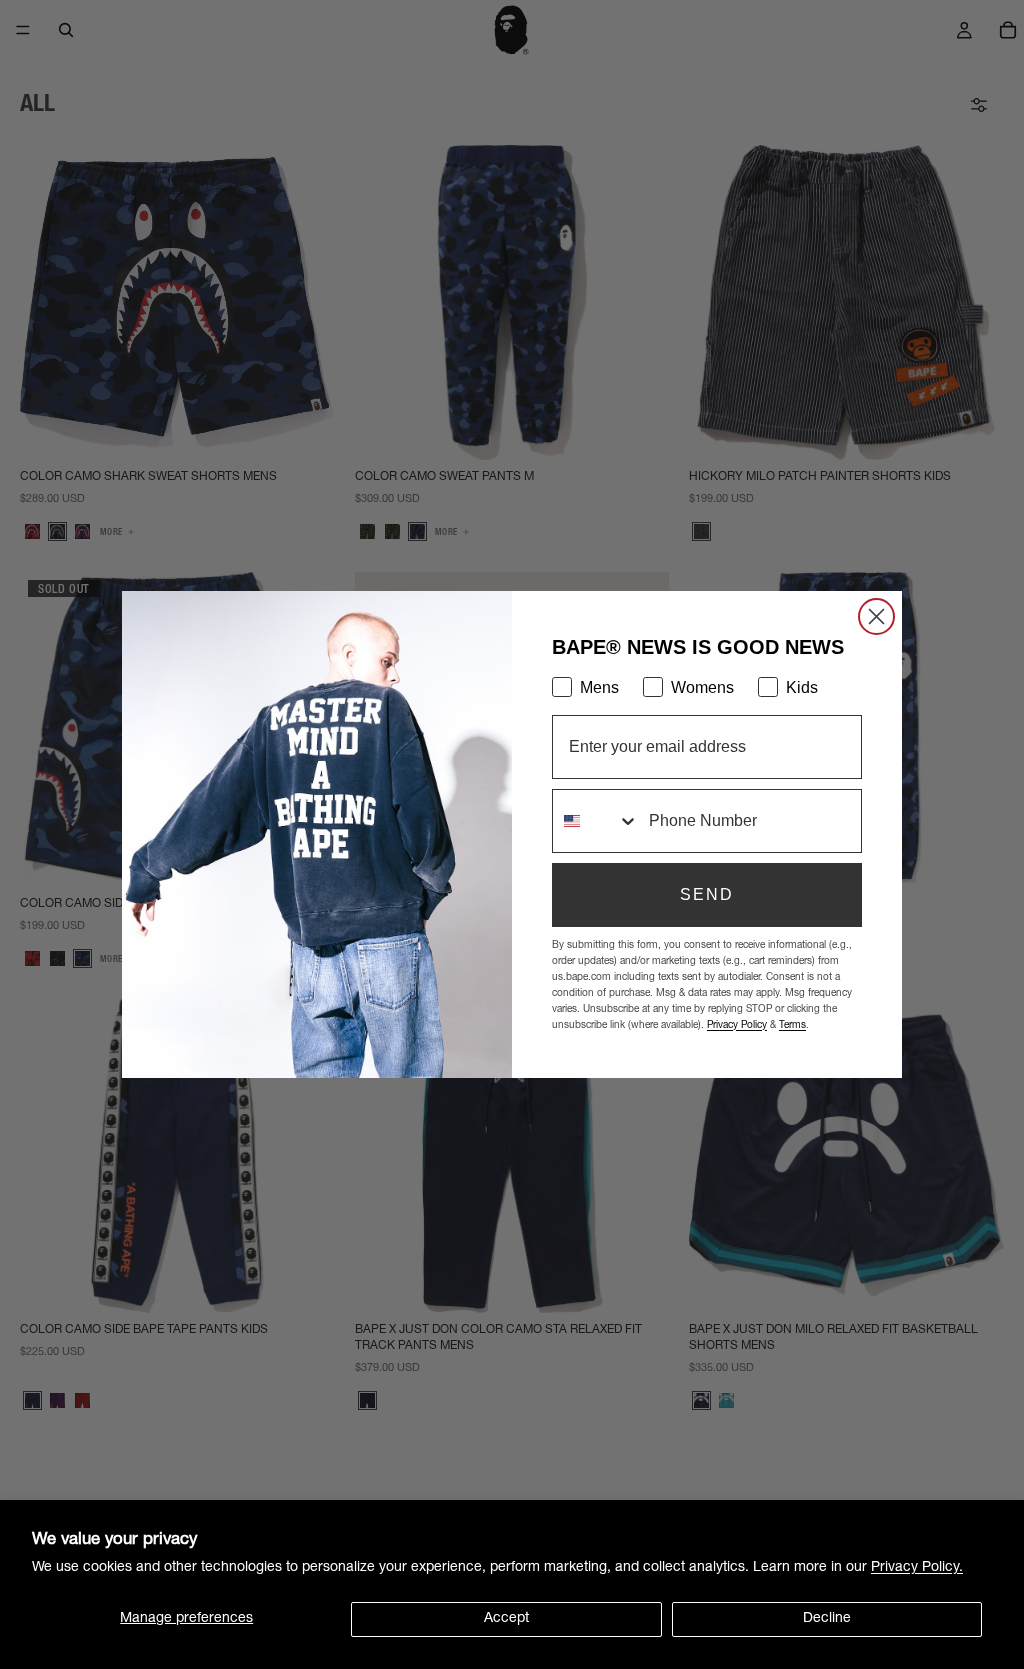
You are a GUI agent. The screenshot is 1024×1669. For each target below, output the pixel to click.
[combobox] (596, 821)
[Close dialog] (876, 616)
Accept (506, 1619)
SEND (707, 894)
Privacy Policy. (917, 1568)
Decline (827, 1619)
